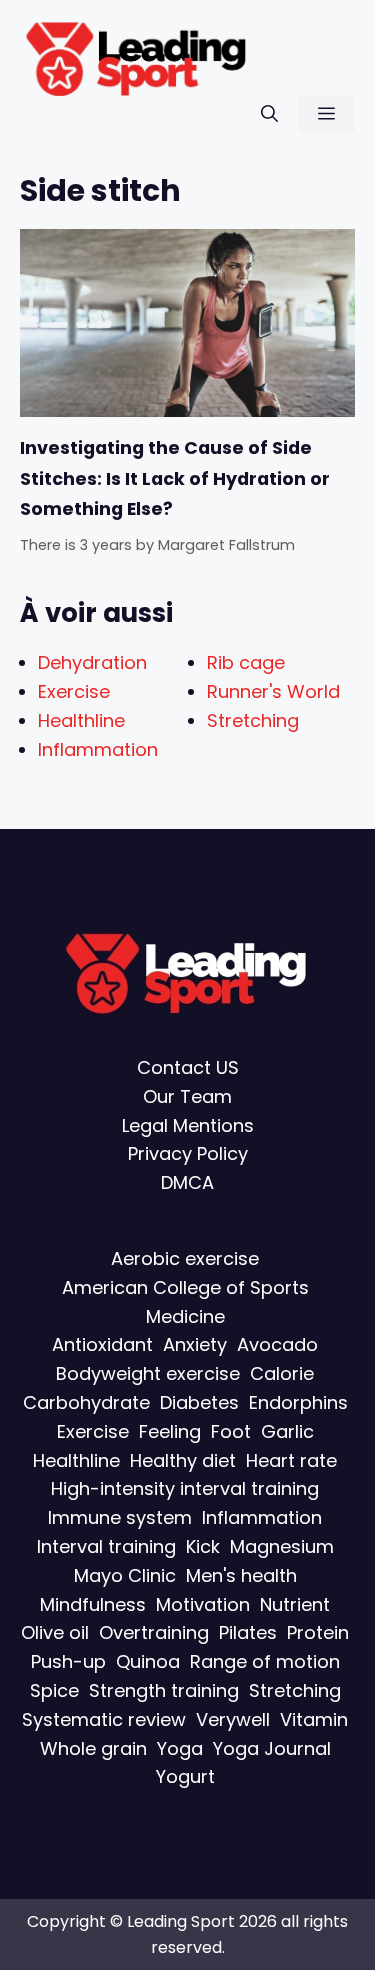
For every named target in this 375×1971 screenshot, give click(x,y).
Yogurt (185, 1777)
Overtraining (154, 1633)
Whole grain (93, 1748)
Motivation (203, 1604)
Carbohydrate (86, 1402)
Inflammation (98, 749)
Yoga (180, 1748)
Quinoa (148, 1661)
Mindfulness (93, 1604)
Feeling (170, 1431)
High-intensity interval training (185, 1489)
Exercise (74, 691)
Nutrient (295, 1604)
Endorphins (298, 1402)
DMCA (187, 1183)
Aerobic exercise (185, 1258)
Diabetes (199, 1402)
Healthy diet (183, 1460)
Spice (54, 1690)
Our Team (187, 1096)
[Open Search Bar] (269, 114)
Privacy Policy (188, 1154)
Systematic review (104, 1719)
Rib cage (246, 662)
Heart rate (291, 1460)
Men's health (241, 1575)
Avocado (277, 1345)
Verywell (233, 1719)
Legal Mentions (188, 1125)
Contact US (188, 1067)
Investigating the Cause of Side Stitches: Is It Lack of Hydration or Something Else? (175, 478)
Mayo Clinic (125, 1575)
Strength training (164, 1690)
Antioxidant (102, 1345)
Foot (231, 1431)
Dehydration (92, 662)
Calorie (282, 1374)
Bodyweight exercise (148, 1374)
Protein (318, 1633)
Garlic (287, 1431)
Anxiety (195, 1345)
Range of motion (265, 1661)
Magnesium (282, 1546)
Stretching (253, 720)
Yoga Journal (272, 1748)
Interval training (106, 1546)
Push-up (68, 1661)
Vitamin (314, 1719)
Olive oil (55, 1633)
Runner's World (273, 691)
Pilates (248, 1633)
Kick (203, 1546)
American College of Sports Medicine (185, 1302)
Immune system (120, 1518)
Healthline (81, 720)
